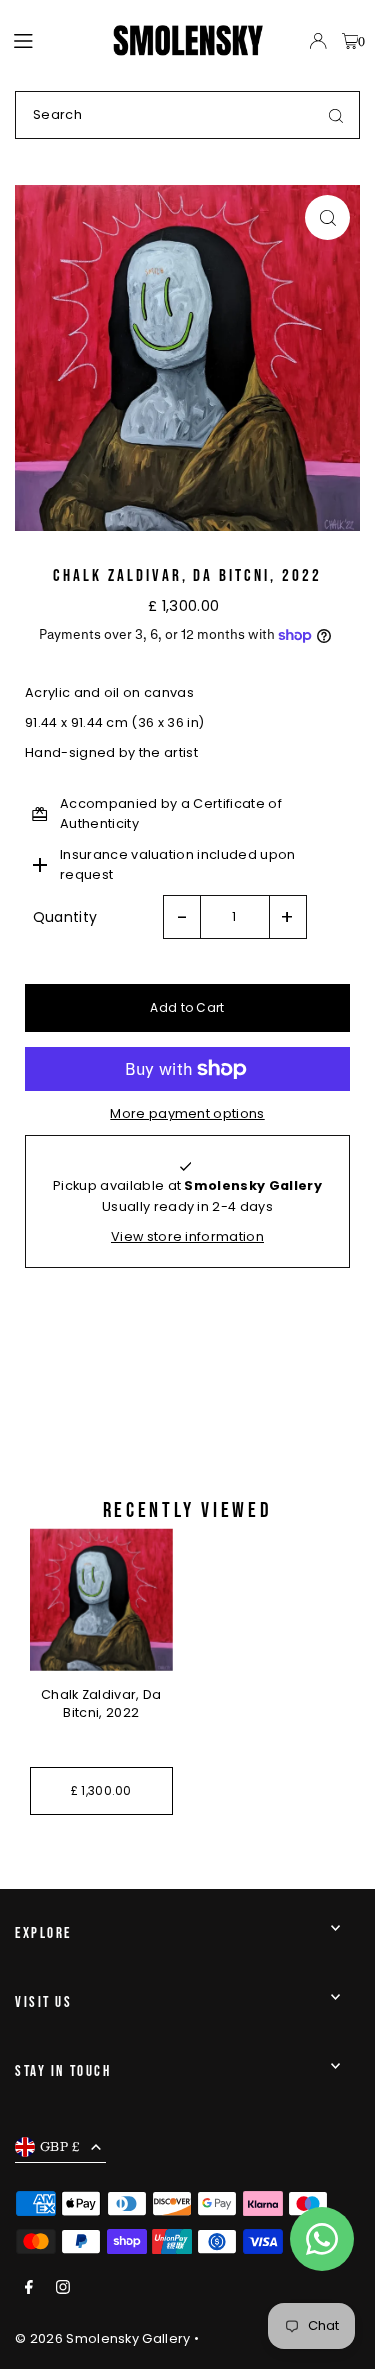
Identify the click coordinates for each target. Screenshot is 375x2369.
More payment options (187, 1113)
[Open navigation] (53, 40)
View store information (187, 1236)
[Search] (336, 115)
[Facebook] (29, 2288)
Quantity (65, 917)
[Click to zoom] (327, 217)
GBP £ (60, 2146)
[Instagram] (63, 2288)
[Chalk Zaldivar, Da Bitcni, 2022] (101, 1599)
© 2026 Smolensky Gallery (103, 2338)
